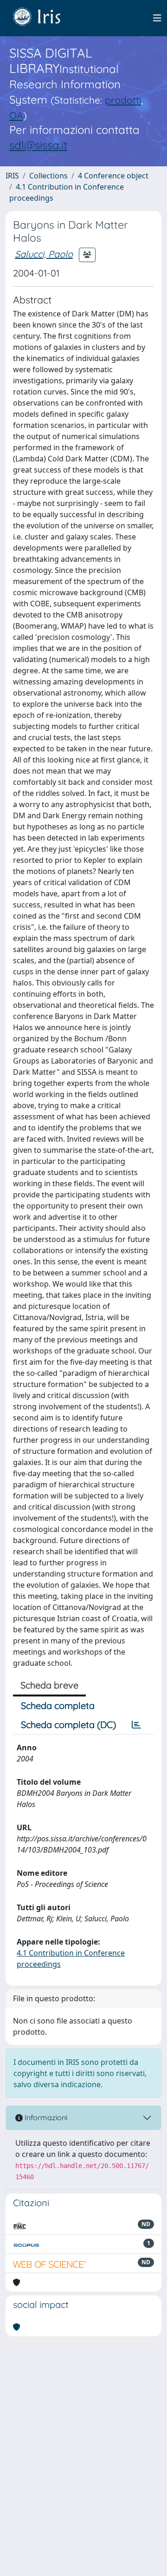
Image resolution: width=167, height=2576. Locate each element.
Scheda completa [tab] (58, 1705)
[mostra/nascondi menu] (157, 18)
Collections (48, 176)
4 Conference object (113, 176)
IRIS (12, 176)
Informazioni (45, 2117)
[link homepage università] (44, 18)
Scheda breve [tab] (49, 1685)
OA (16, 115)
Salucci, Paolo (44, 254)
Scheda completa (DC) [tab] (68, 1725)
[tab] (136, 1725)
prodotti (123, 100)
